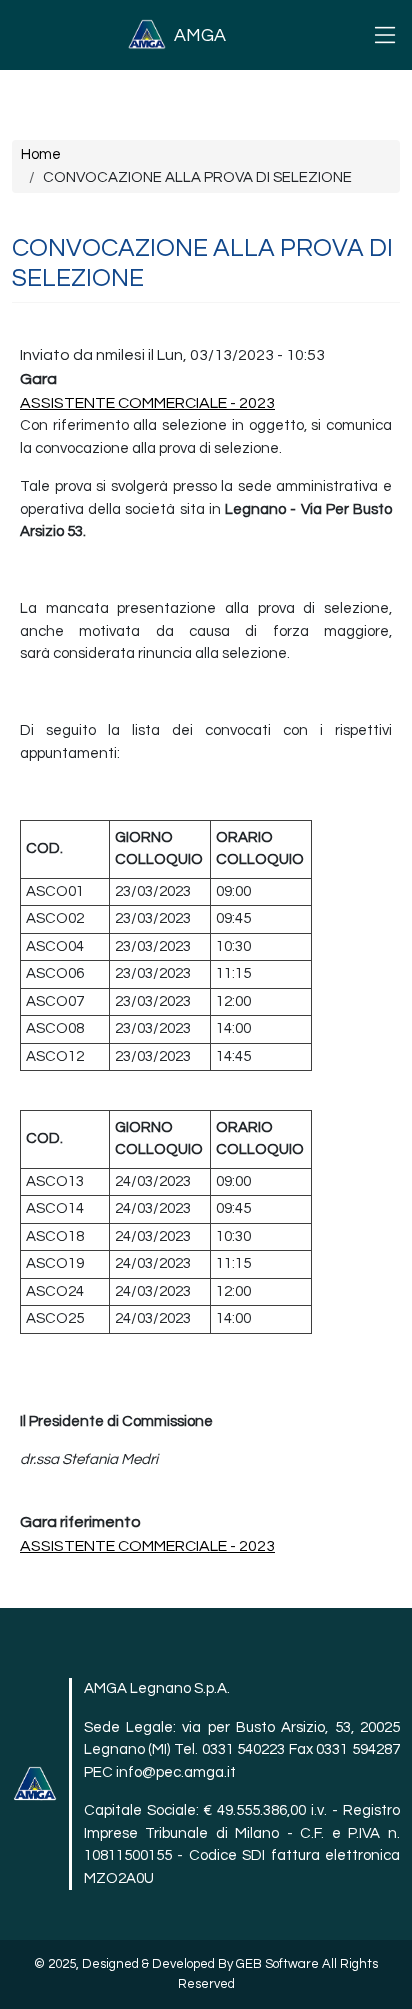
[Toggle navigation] (385, 35)
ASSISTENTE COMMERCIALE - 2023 (147, 403)
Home (41, 154)
